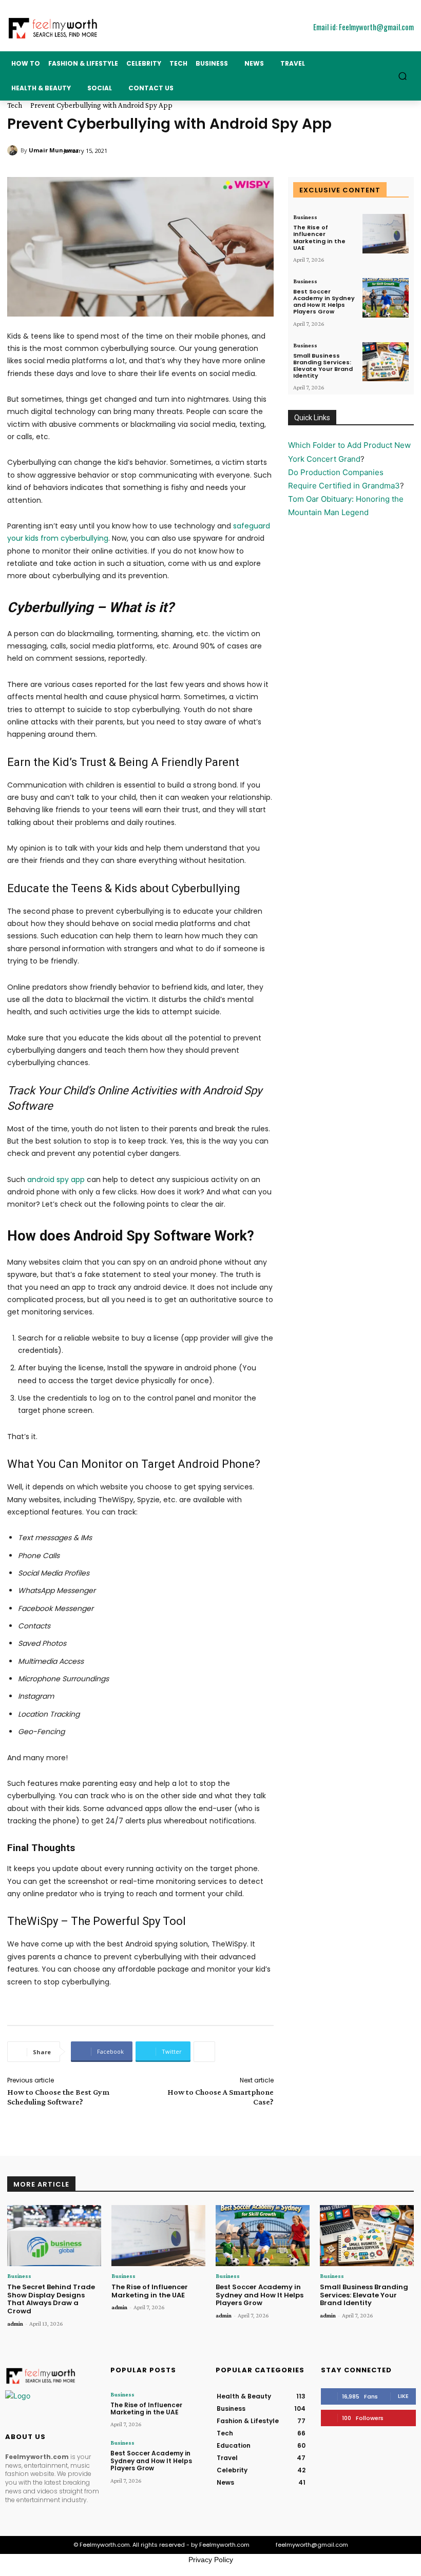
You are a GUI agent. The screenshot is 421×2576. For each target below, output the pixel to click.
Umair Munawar (54, 150)
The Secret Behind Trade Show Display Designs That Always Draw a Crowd (51, 2299)
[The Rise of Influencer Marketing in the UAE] (386, 234)
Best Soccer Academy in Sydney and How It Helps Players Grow (324, 302)
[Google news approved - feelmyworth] (53, 2404)
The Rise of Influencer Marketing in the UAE (319, 238)
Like (403, 2396)
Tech (15, 105)
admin (15, 2324)
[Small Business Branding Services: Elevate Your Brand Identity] (386, 362)
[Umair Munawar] (14, 150)
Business (305, 217)
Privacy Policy (211, 2560)
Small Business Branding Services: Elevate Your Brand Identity (323, 366)
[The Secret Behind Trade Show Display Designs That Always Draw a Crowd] (54, 2236)
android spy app (56, 1179)
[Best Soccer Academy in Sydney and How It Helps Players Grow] (386, 298)
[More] (204, 2052)
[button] (403, 76)
